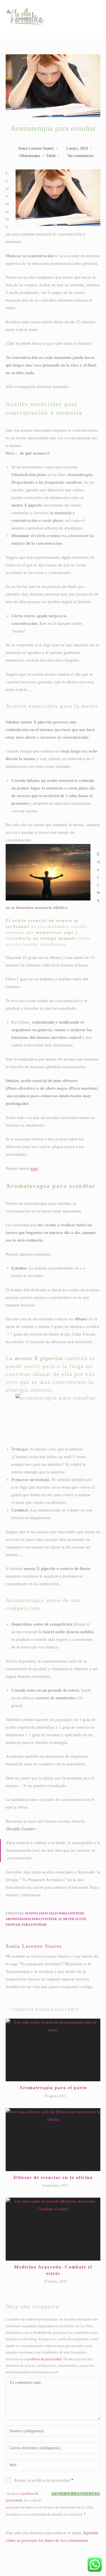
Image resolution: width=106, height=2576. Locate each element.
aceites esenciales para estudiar (54, 1913)
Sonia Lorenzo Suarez (36, 148)
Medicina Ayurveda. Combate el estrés (53, 2270)
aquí (34, 1168)
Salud (51, 156)
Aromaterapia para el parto (53, 2088)
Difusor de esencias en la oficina (53, 2177)
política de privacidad (45, 2359)
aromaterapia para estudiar (31, 1919)
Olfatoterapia (30, 156)
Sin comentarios (80, 156)
